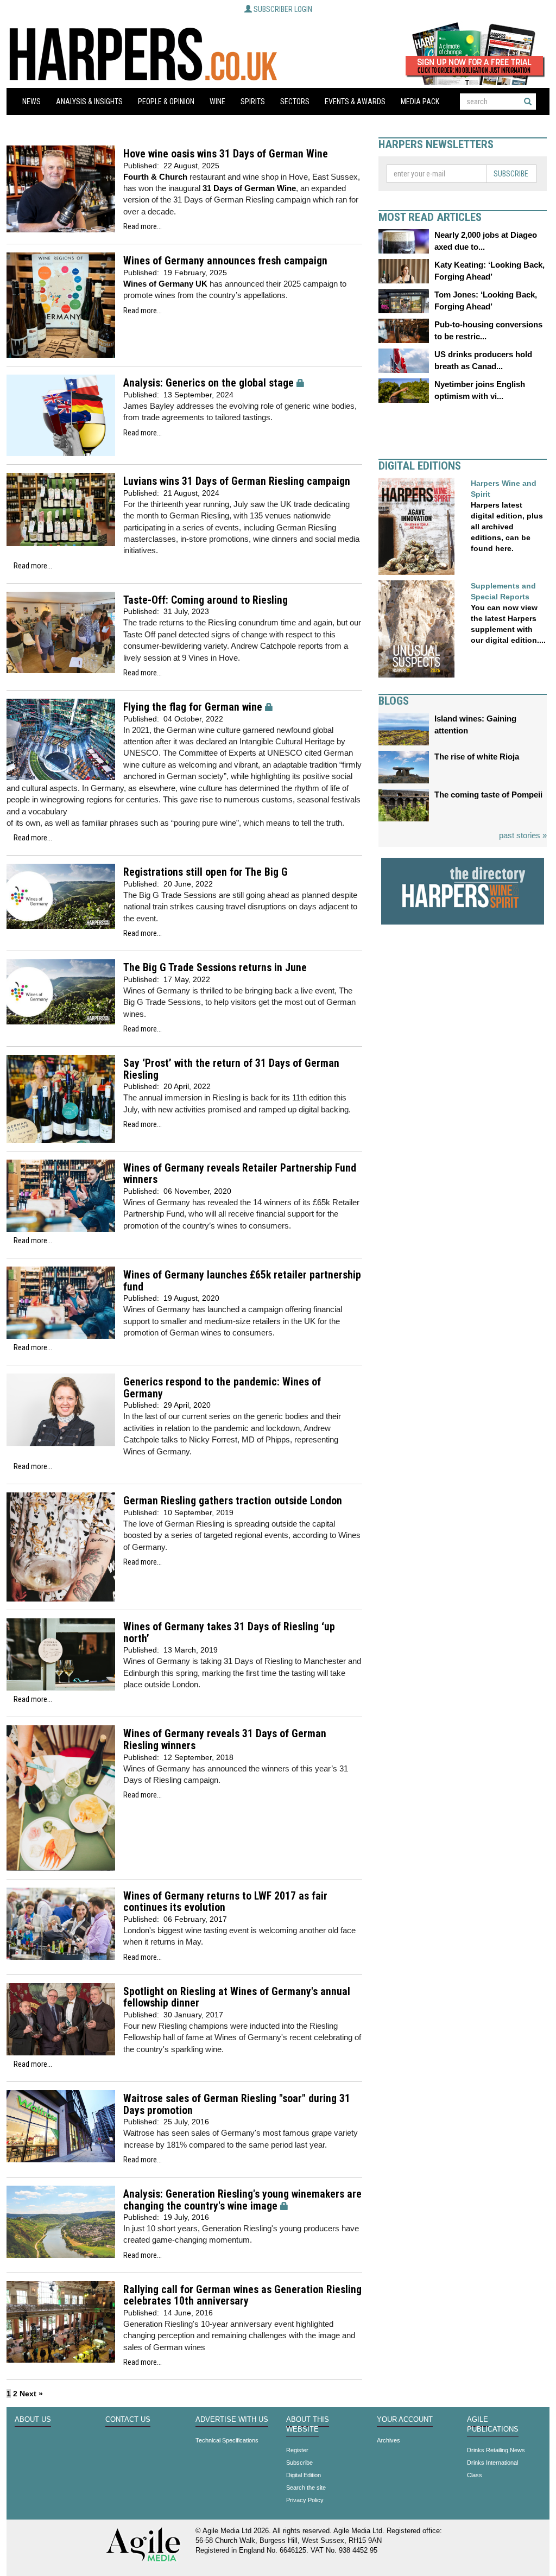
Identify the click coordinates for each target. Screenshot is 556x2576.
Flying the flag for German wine (193, 707)
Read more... (143, 226)
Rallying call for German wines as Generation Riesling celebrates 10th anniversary (242, 2296)
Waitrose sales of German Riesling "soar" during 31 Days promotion (237, 2105)
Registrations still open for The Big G (206, 872)
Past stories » (523, 835)
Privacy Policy (305, 2500)
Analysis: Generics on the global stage (208, 383)
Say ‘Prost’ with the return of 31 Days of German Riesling (231, 1069)
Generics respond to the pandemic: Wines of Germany (222, 1388)
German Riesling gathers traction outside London (233, 1501)
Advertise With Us (232, 2420)
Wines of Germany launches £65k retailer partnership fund (242, 1281)
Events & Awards (355, 102)
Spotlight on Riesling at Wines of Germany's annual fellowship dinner (237, 1998)
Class (475, 2475)
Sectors (295, 102)
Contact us (128, 2420)
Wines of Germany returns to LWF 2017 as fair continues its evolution (225, 1902)
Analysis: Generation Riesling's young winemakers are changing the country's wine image (242, 2200)
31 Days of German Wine (249, 188)
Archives (388, 2440)
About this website (308, 2425)
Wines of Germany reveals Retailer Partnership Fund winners (240, 1174)
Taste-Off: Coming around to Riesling (206, 600)
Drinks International (492, 2463)
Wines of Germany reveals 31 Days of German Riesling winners (225, 1740)
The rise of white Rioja (477, 757)
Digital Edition (304, 2475)
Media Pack (420, 102)
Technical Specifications (227, 2440)
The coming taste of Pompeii (488, 795)
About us (33, 2420)
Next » (31, 2394)
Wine (217, 102)
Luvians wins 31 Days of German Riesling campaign (237, 481)
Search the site (306, 2488)
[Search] (528, 102)
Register (297, 2450)
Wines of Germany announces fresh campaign (225, 261)
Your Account (405, 2420)
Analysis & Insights (89, 102)
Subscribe (511, 174)
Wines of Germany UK (165, 284)
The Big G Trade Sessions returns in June (215, 968)
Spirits (253, 102)
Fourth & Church (155, 177)
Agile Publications (493, 2425)
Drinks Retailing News (496, 2450)
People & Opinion (166, 102)
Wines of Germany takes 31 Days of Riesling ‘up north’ (229, 1633)
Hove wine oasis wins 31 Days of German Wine (226, 154)
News (31, 102)
